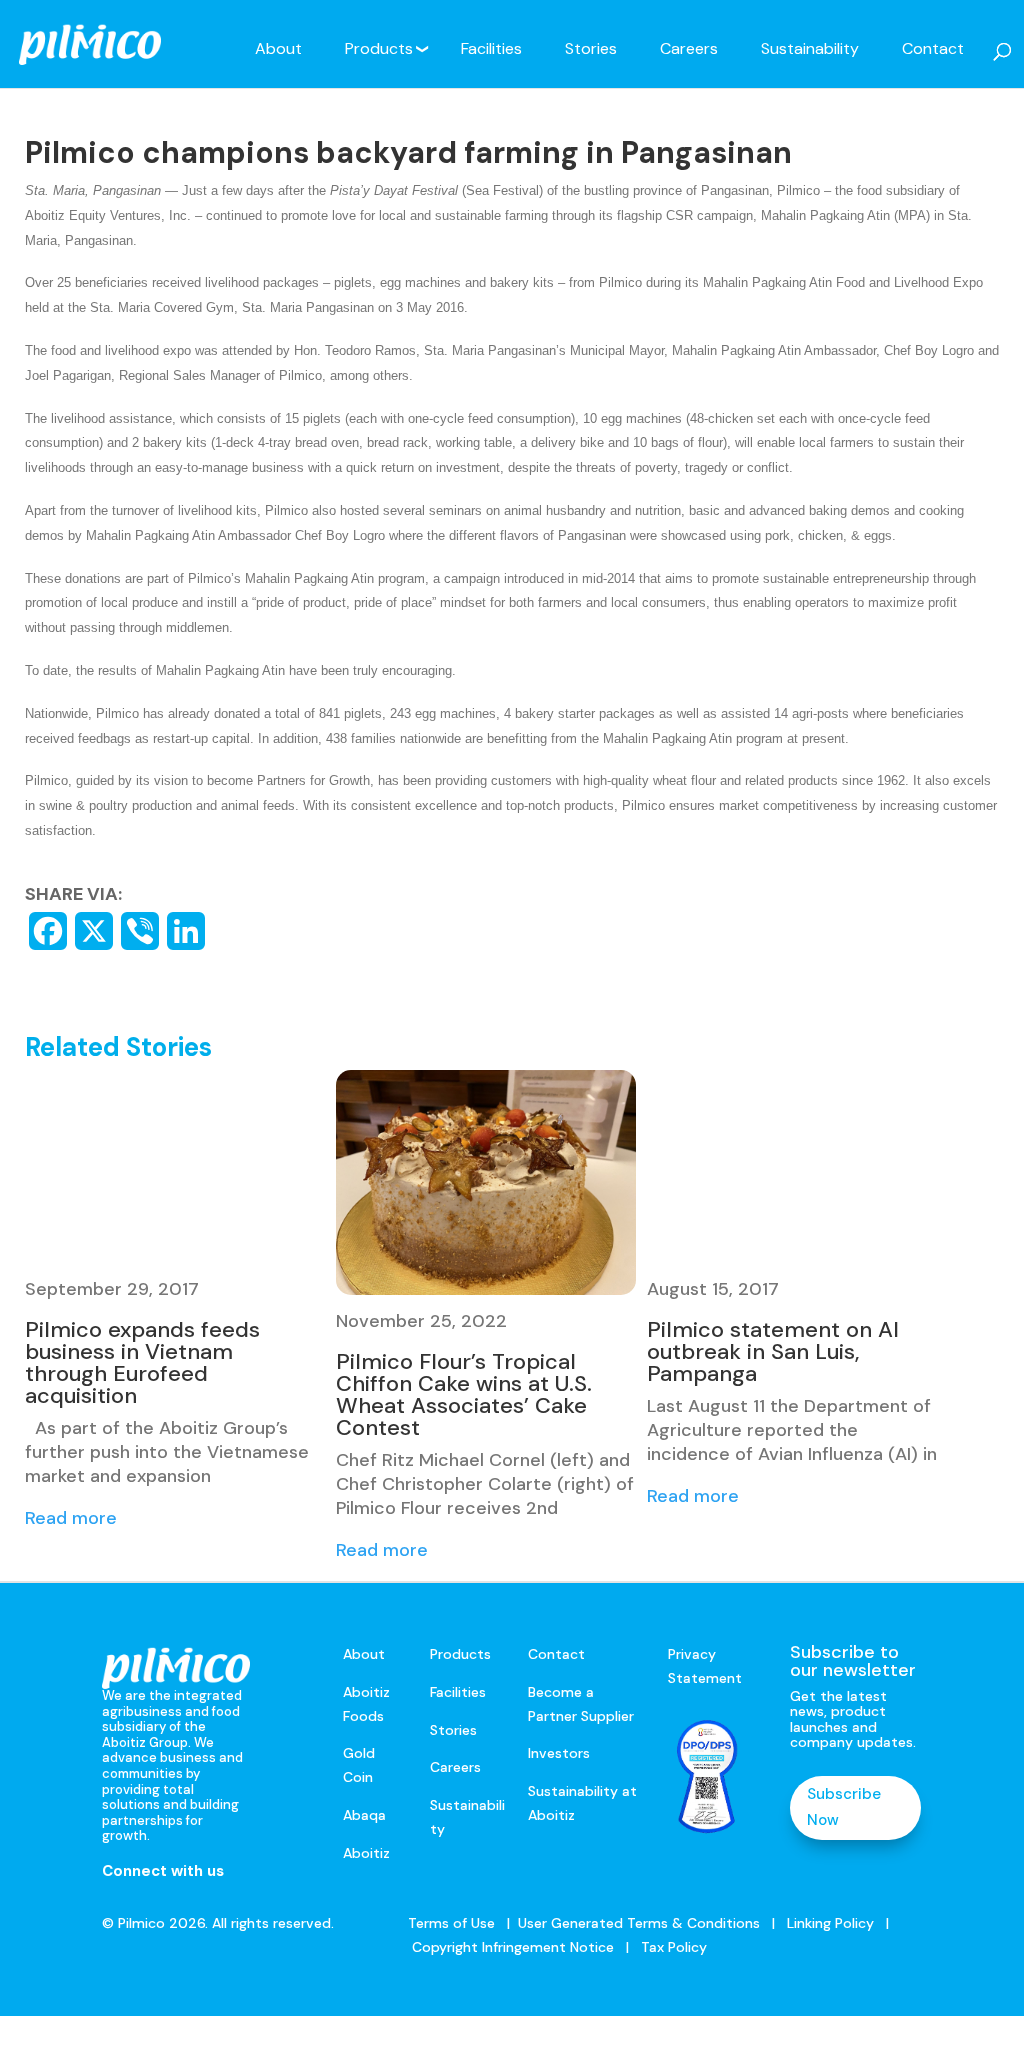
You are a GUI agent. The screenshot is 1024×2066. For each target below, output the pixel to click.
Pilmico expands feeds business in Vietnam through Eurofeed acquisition (142, 1362)
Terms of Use (451, 1923)
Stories (591, 48)
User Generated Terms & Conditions (639, 1923)
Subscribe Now (844, 1807)
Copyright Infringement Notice (513, 1947)
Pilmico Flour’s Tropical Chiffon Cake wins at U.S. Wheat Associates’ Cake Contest (464, 1394)
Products (379, 48)
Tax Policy (672, 1947)
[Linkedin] (186, 931)
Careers (689, 48)
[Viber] (140, 931)
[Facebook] (48, 931)
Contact (933, 48)
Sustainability (810, 48)
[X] (94, 931)
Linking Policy (830, 1923)
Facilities (491, 48)
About (278, 48)
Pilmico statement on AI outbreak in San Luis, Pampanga (773, 1351)
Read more (71, 1518)
